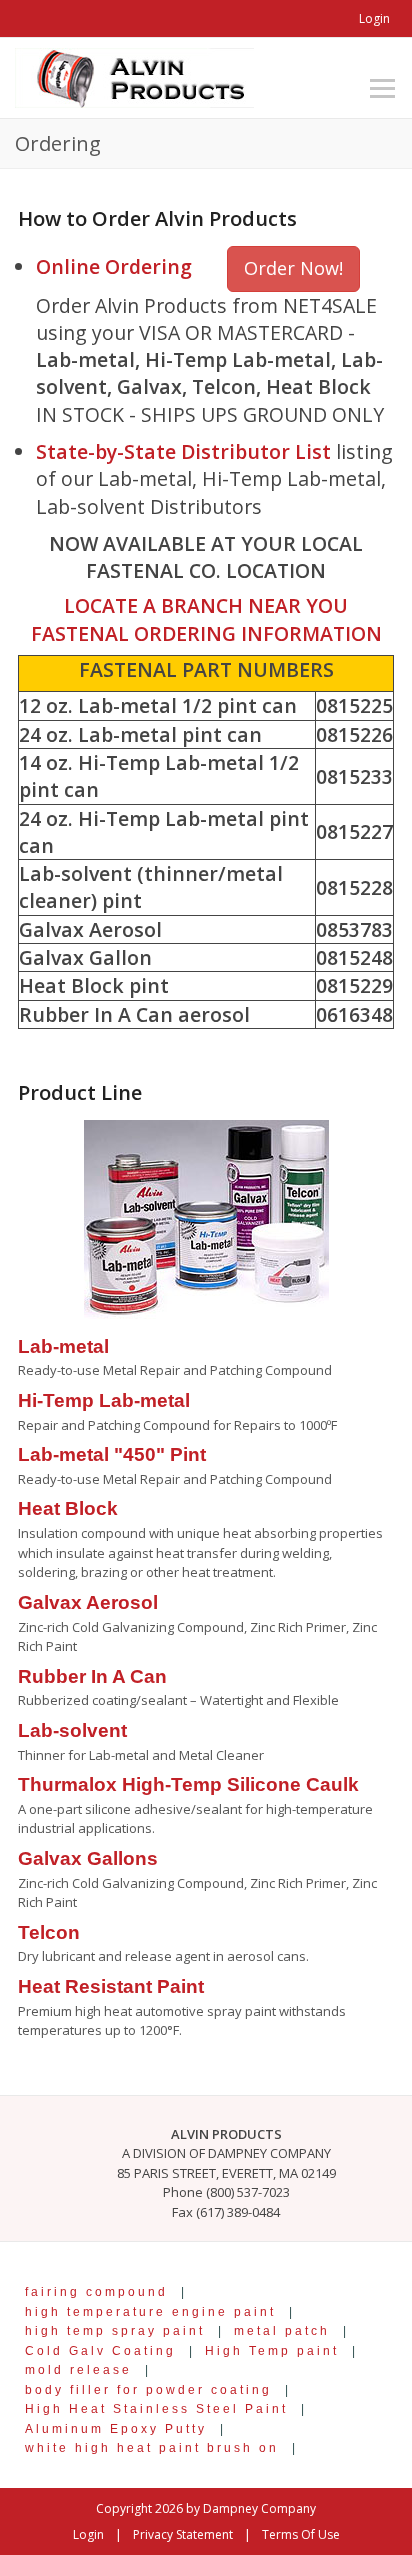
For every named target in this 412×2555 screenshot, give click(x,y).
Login (374, 18)
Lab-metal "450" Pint (112, 1454)
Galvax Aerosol (88, 1602)
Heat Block (68, 1508)
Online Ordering (114, 266)
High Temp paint (272, 2350)
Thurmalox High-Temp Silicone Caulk (188, 1784)
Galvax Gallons (88, 1858)
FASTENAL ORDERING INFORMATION (206, 633)
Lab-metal (63, 1346)
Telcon (49, 1932)
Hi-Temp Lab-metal (104, 1400)
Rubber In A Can (92, 1676)
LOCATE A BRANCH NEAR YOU (206, 605)
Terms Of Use (301, 2534)
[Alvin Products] (134, 76)
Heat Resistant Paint (111, 1986)
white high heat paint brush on (152, 2447)
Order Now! (293, 268)
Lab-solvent (72, 1730)
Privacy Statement (183, 2534)
